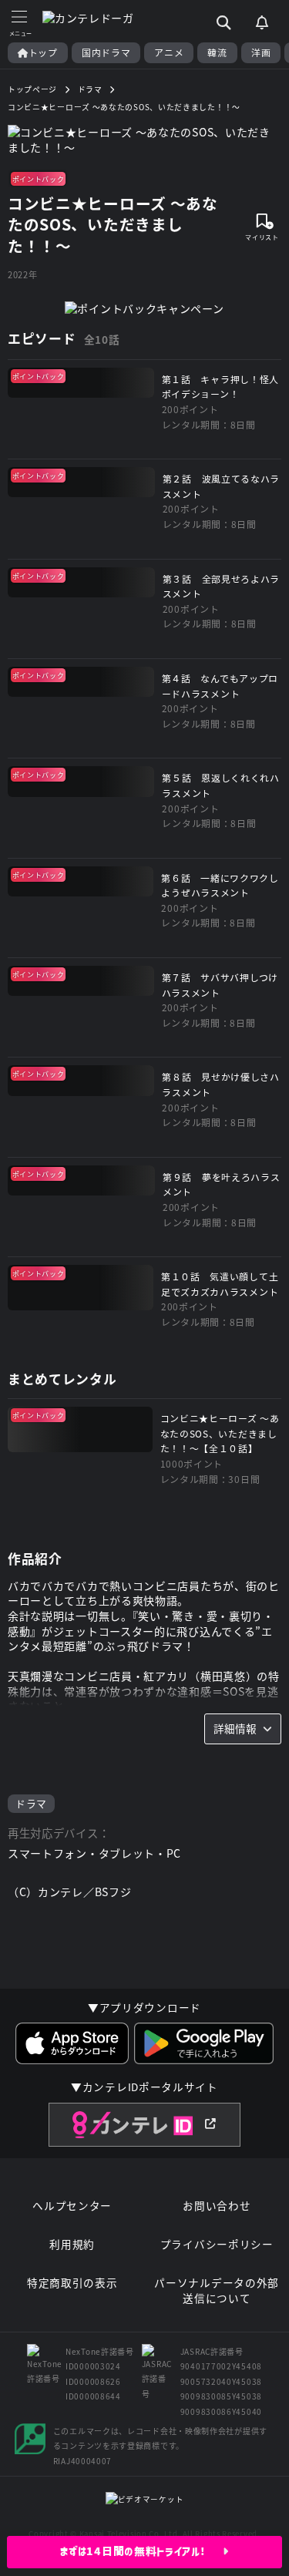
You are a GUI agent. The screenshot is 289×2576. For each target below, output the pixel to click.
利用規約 (72, 2244)
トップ (43, 52)
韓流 (217, 52)
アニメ (169, 52)
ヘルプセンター (72, 2206)
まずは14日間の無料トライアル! (141, 2551)
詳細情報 (235, 1728)
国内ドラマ (106, 52)
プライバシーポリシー (217, 2244)
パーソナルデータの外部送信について (217, 2290)
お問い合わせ (217, 2206)
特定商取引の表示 (72, 2283)
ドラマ (31, 1803)
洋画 (261, 52)
